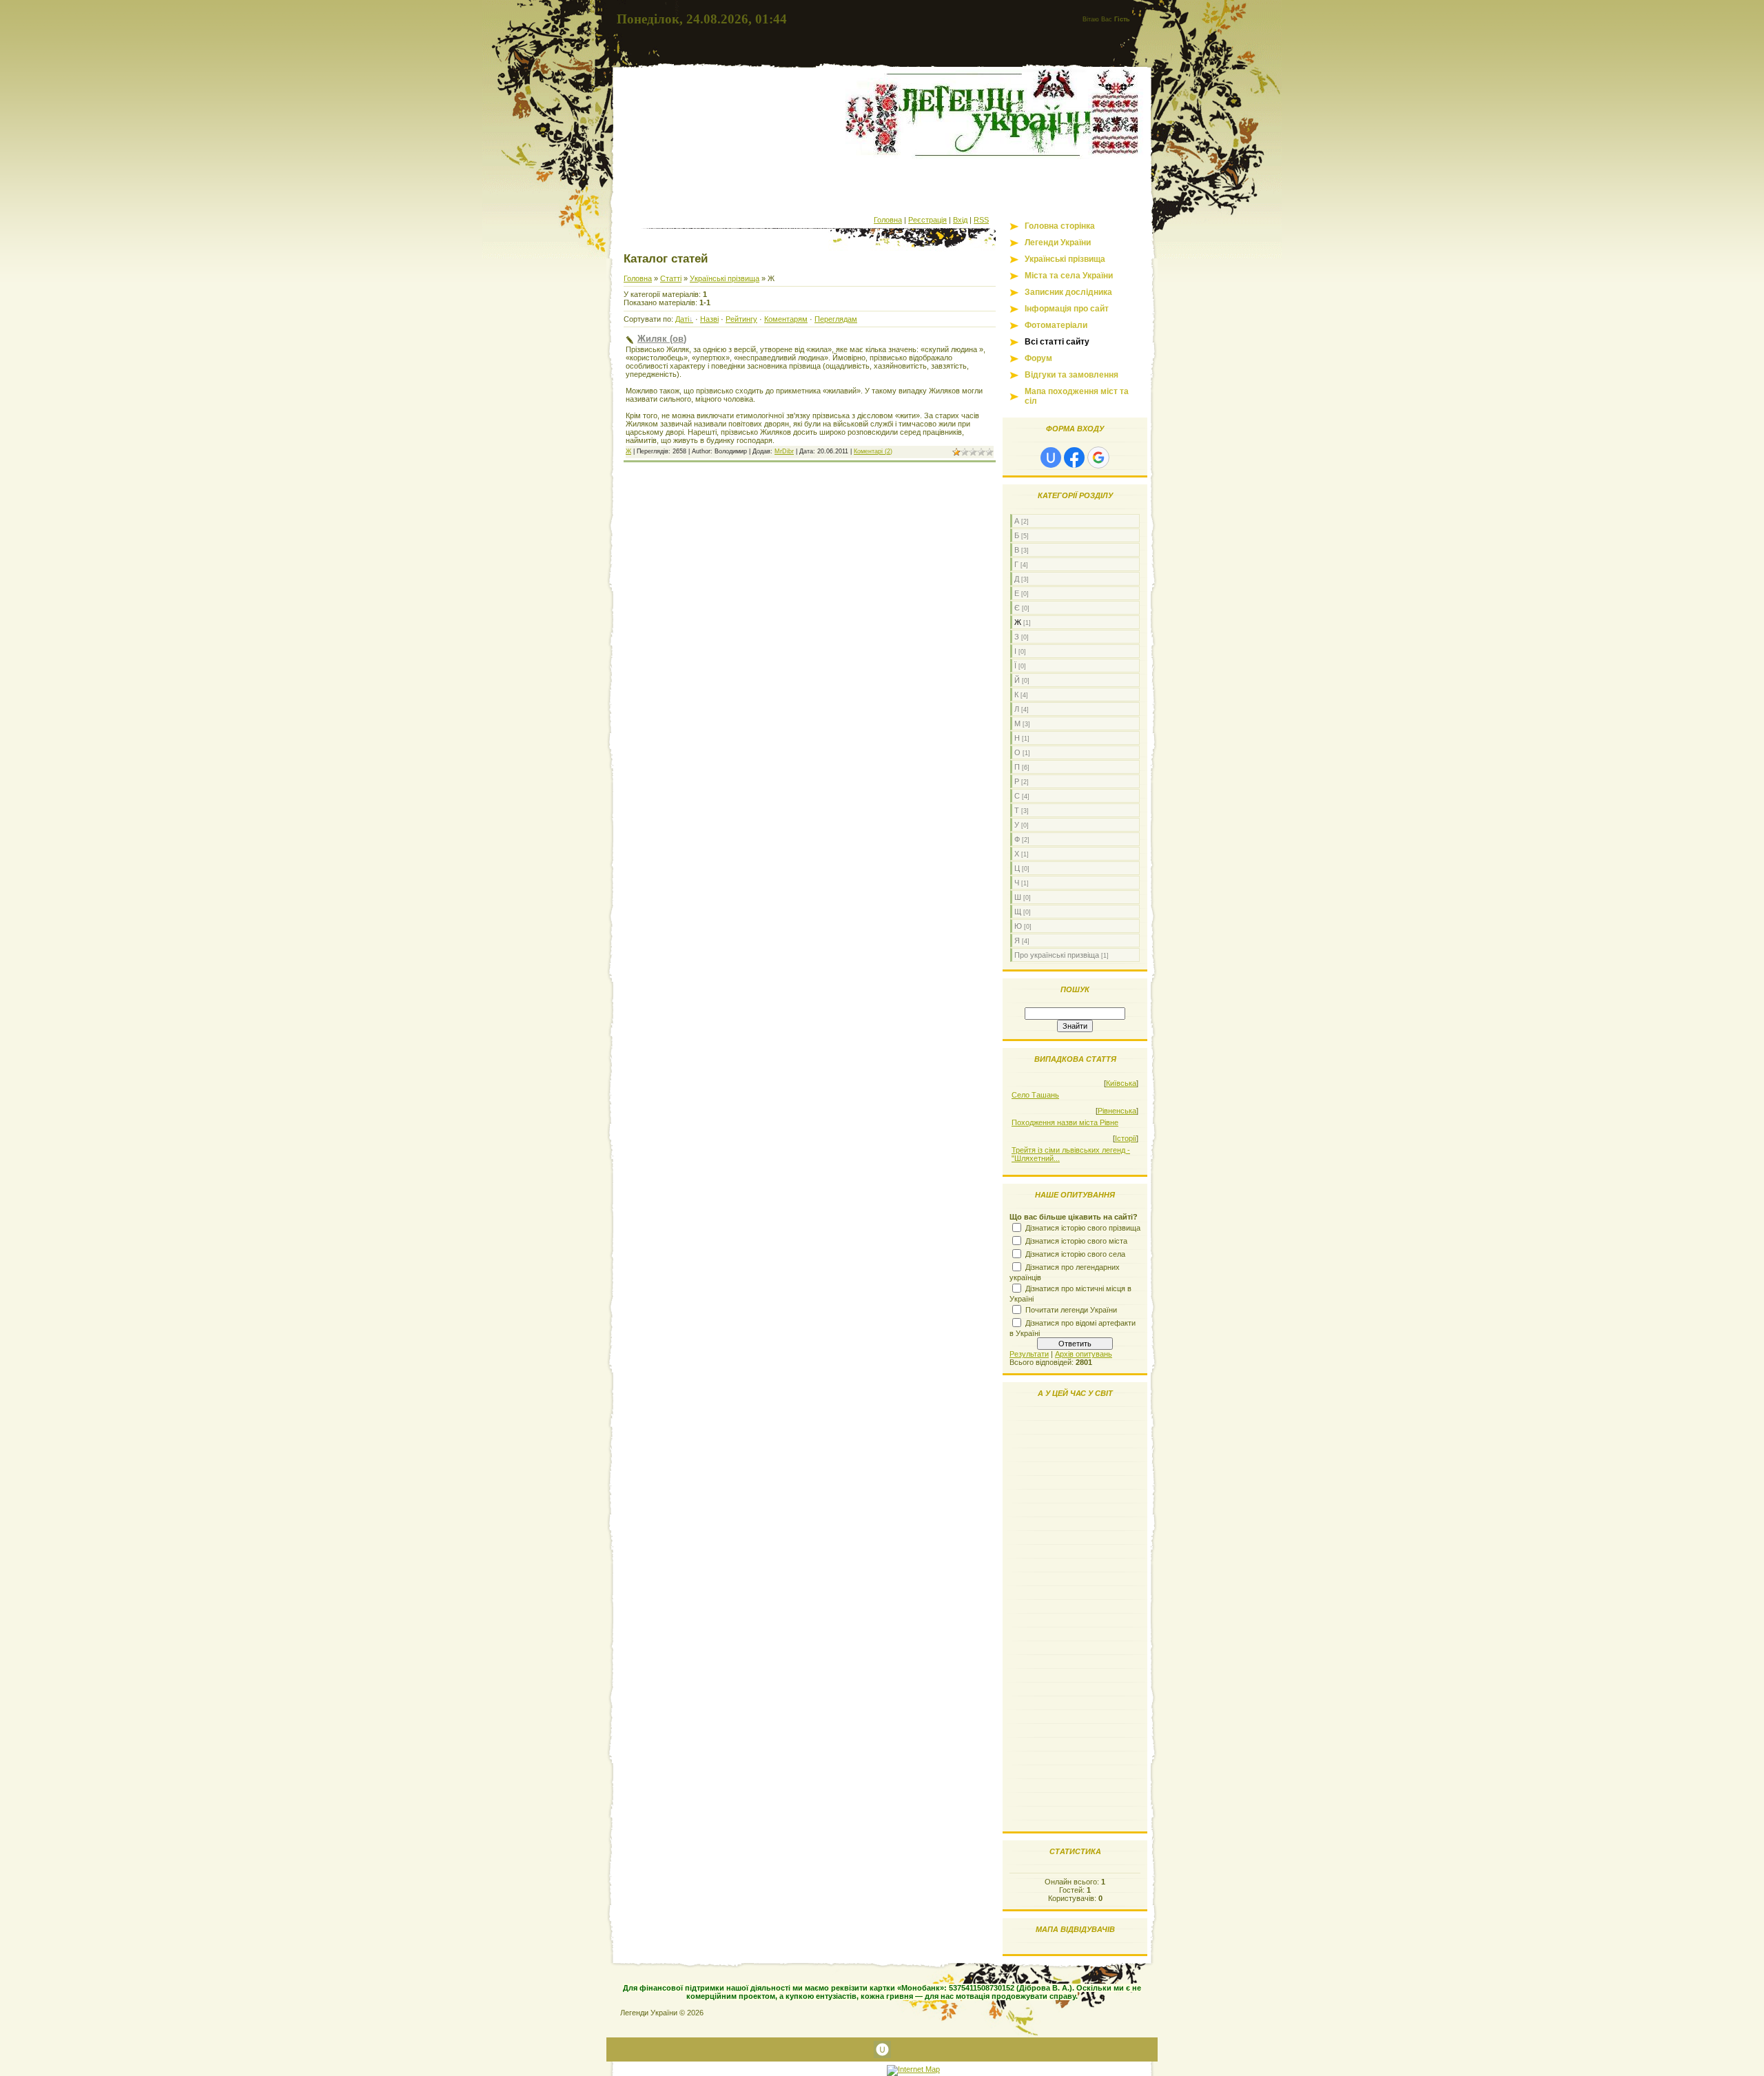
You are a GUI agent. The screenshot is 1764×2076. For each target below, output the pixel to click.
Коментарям (786, 319)
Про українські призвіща (1057, 955)
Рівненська (1117, 1111)
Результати (1029, 1354)
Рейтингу (741, 319)
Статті (671, 278)
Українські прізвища (725, 278)
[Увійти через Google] (1098, 458)
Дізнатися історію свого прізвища (1083, 1228)
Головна (888, 220)
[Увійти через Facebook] (1074, 458)
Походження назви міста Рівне (1065, 1122)
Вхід (960, 220)
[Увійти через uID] (1051, 458)
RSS (981, 220)
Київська (1121, 1083)
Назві (709, 319)
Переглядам (836, 319)
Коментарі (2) (873, 451)
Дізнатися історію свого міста (1076, 1241)
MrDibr (784, 451)
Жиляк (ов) (662, 339)
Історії (1126, 1138)
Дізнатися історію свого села (1075, 1254)
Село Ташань (1035, 1095)
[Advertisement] (882, 185)
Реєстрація (927, 220)
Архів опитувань (1084, 1354)
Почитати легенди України (1071, 1310)
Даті (682, 319)
